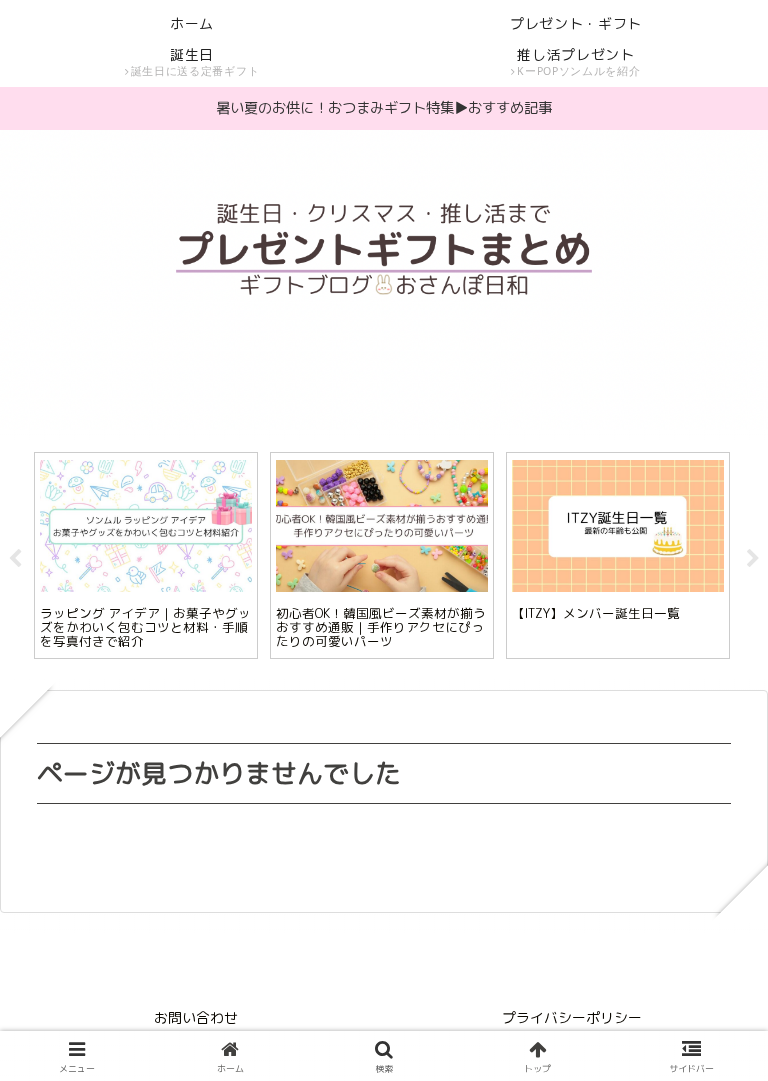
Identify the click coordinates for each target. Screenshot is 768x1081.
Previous (15, 559)
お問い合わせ (196, 1017)
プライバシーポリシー (572, 1017)
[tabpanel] (146, 555)
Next (753, 559)
